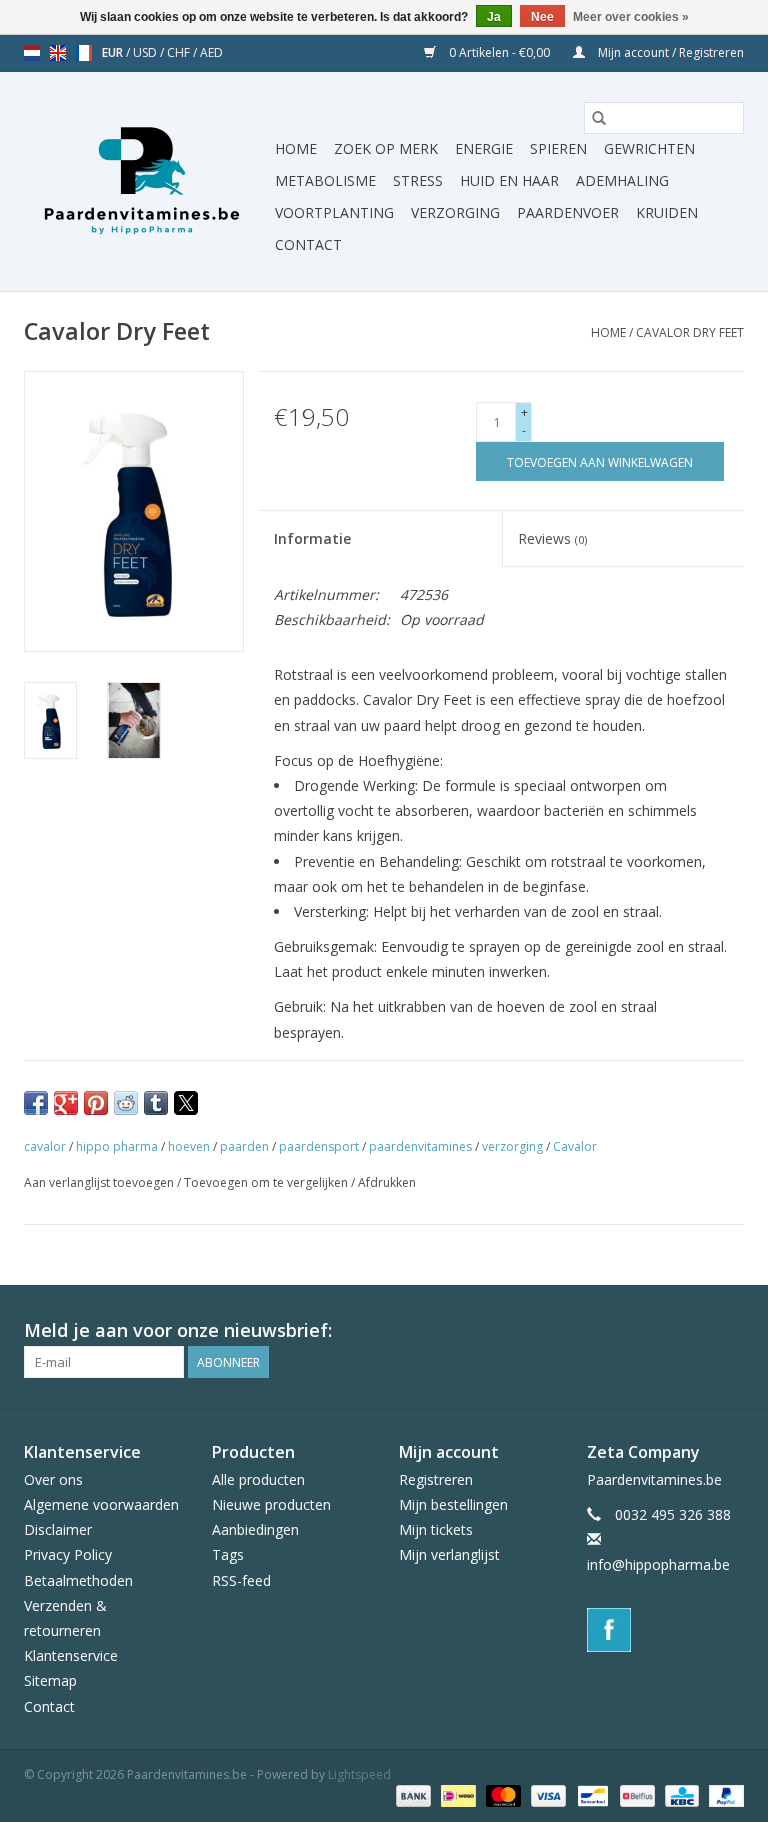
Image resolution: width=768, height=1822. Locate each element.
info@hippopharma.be (658, 1564)
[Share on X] (186, 1103)
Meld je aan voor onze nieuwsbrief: (178, 1330)
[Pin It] (96, 1103)
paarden (244, 1146)
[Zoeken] (599, 118)
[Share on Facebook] (36, 1103)
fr (84, 53)
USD (146, 52)
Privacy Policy (68, 1554)
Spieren (558, 148)
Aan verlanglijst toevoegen (100, 1182)
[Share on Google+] (66, 1103)
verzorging (512, 1146)
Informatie (312, 538)
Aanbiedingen (255, 1529)
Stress (418, 180)
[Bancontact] (591, 1795)
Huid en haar (509, 180)
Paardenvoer (568, 212)
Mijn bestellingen (453, 1504)
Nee (542, 17)
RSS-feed (241, 1580)
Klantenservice (71, 1655)
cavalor (45, 1146)
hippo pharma (117, 1146)
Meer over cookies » (631, 17)
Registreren (436, 1479)
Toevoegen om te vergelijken (267, 1182)
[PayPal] (723, 1795)
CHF (180, 52)
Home (296, 148)
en (58, 53)
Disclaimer (58, 1529)
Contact (308, 244)
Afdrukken (387, 1182)
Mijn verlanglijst (449, 1554)
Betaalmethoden (78, 1580)
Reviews (552, 538)
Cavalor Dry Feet (690, 332)
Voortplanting (334, 212)
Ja (494, 17)
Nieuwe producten (271, 1504)
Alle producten (258, 1479)
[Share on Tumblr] (156, 1103)
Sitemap (50, 1680)
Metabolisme (325, 180)
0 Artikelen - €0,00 (499, 52)
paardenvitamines (420, 1146)
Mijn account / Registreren (669, 52)
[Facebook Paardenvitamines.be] (728, 1331)
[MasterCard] (501, 1795)
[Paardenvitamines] (146, 182)
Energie (484, 148)
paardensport (319, 1146)
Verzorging (455, 212)
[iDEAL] (456, 1795)
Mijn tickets (436, 1529)
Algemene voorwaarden (101, 1504)
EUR (114, 52)
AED (211, 52)
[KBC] (680, 1795)
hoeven (189, 1146)
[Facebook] (666, 1630)
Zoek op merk (386, 148)
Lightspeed (359, 1774)
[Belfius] (635, 1795)
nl (32, 53)
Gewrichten (649, 148)
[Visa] (546, 1795)
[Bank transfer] (411, 1795)
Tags (228, 1554)
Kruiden (667, 212)
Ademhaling (622, 180)
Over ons (53, 1479)
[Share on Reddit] (126, 1103)
